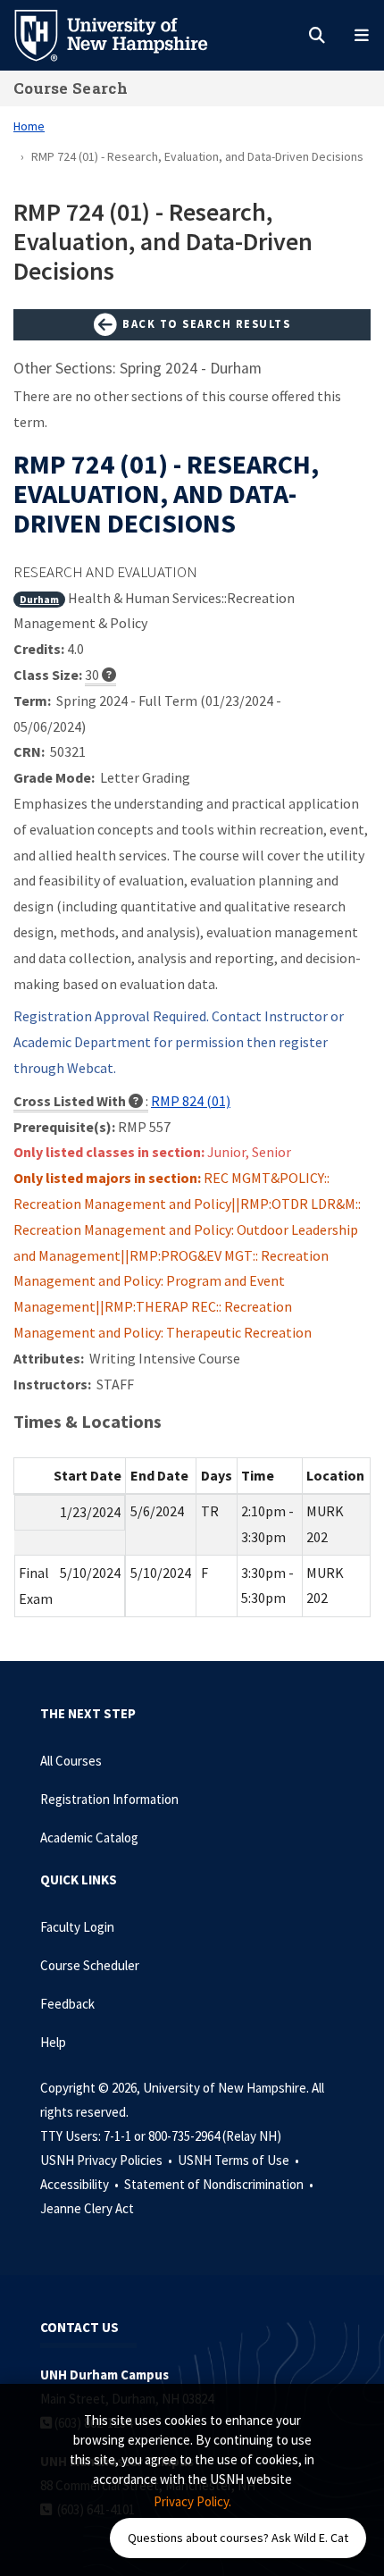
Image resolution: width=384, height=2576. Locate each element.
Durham (39, 599)
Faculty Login (77, 1927)
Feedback (67, 2004)
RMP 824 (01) (191, 1101)
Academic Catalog (89, 1838)
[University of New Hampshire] (125, 34)
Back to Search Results (205, 323)
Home (29, 126)
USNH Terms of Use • (240, 2160)
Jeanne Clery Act (87, 2208)
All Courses (71, 1761)
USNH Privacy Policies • (108, 2160)
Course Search (71, 88)
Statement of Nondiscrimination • (220, 2184)
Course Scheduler (90, 1965)
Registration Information (109, 1799)
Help (53, 2042)
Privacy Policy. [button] (192, 2501)
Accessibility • (81, 2184)
